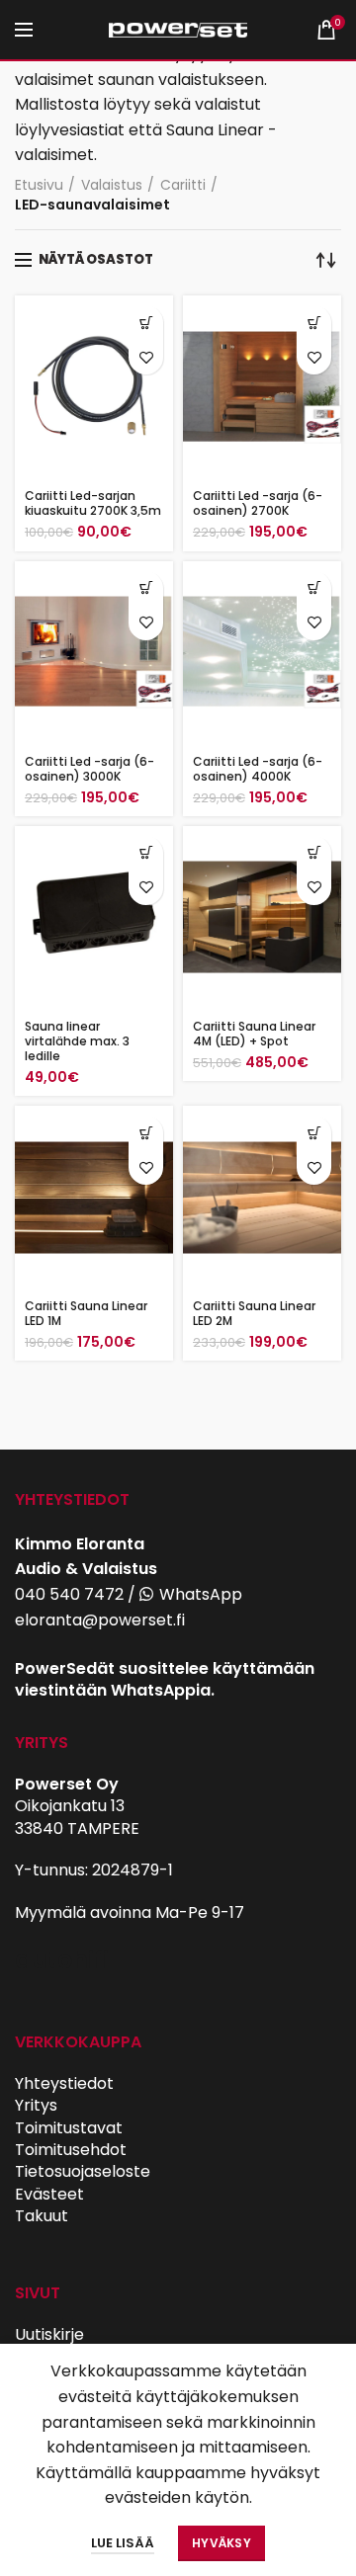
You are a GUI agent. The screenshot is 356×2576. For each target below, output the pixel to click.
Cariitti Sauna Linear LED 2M (254, 1313)
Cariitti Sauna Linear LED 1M (86, 1313)
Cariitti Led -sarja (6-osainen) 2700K (258, 503)
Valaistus (112, 185)
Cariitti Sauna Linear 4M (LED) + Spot (254, 1034)
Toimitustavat (69, 2128)
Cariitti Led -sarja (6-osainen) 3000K (89, 769)
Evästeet (49, 2194)
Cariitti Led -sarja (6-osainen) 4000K (258, 769)
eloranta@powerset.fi (100, 1620)
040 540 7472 (69, 1594)
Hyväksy (222, 2543)
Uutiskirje (49, 2334)
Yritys (36, 2105)
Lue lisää (123, 2543)
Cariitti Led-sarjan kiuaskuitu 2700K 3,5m (93, 503)
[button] (146, 323)
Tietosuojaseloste (83, 2171)
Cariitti (183, 185)
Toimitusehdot (71, 2150)
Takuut (42, 2216)
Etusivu (39, 185)
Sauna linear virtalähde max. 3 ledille (77, 1041)
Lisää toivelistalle (146, 357)
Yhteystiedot (64, 2083)
